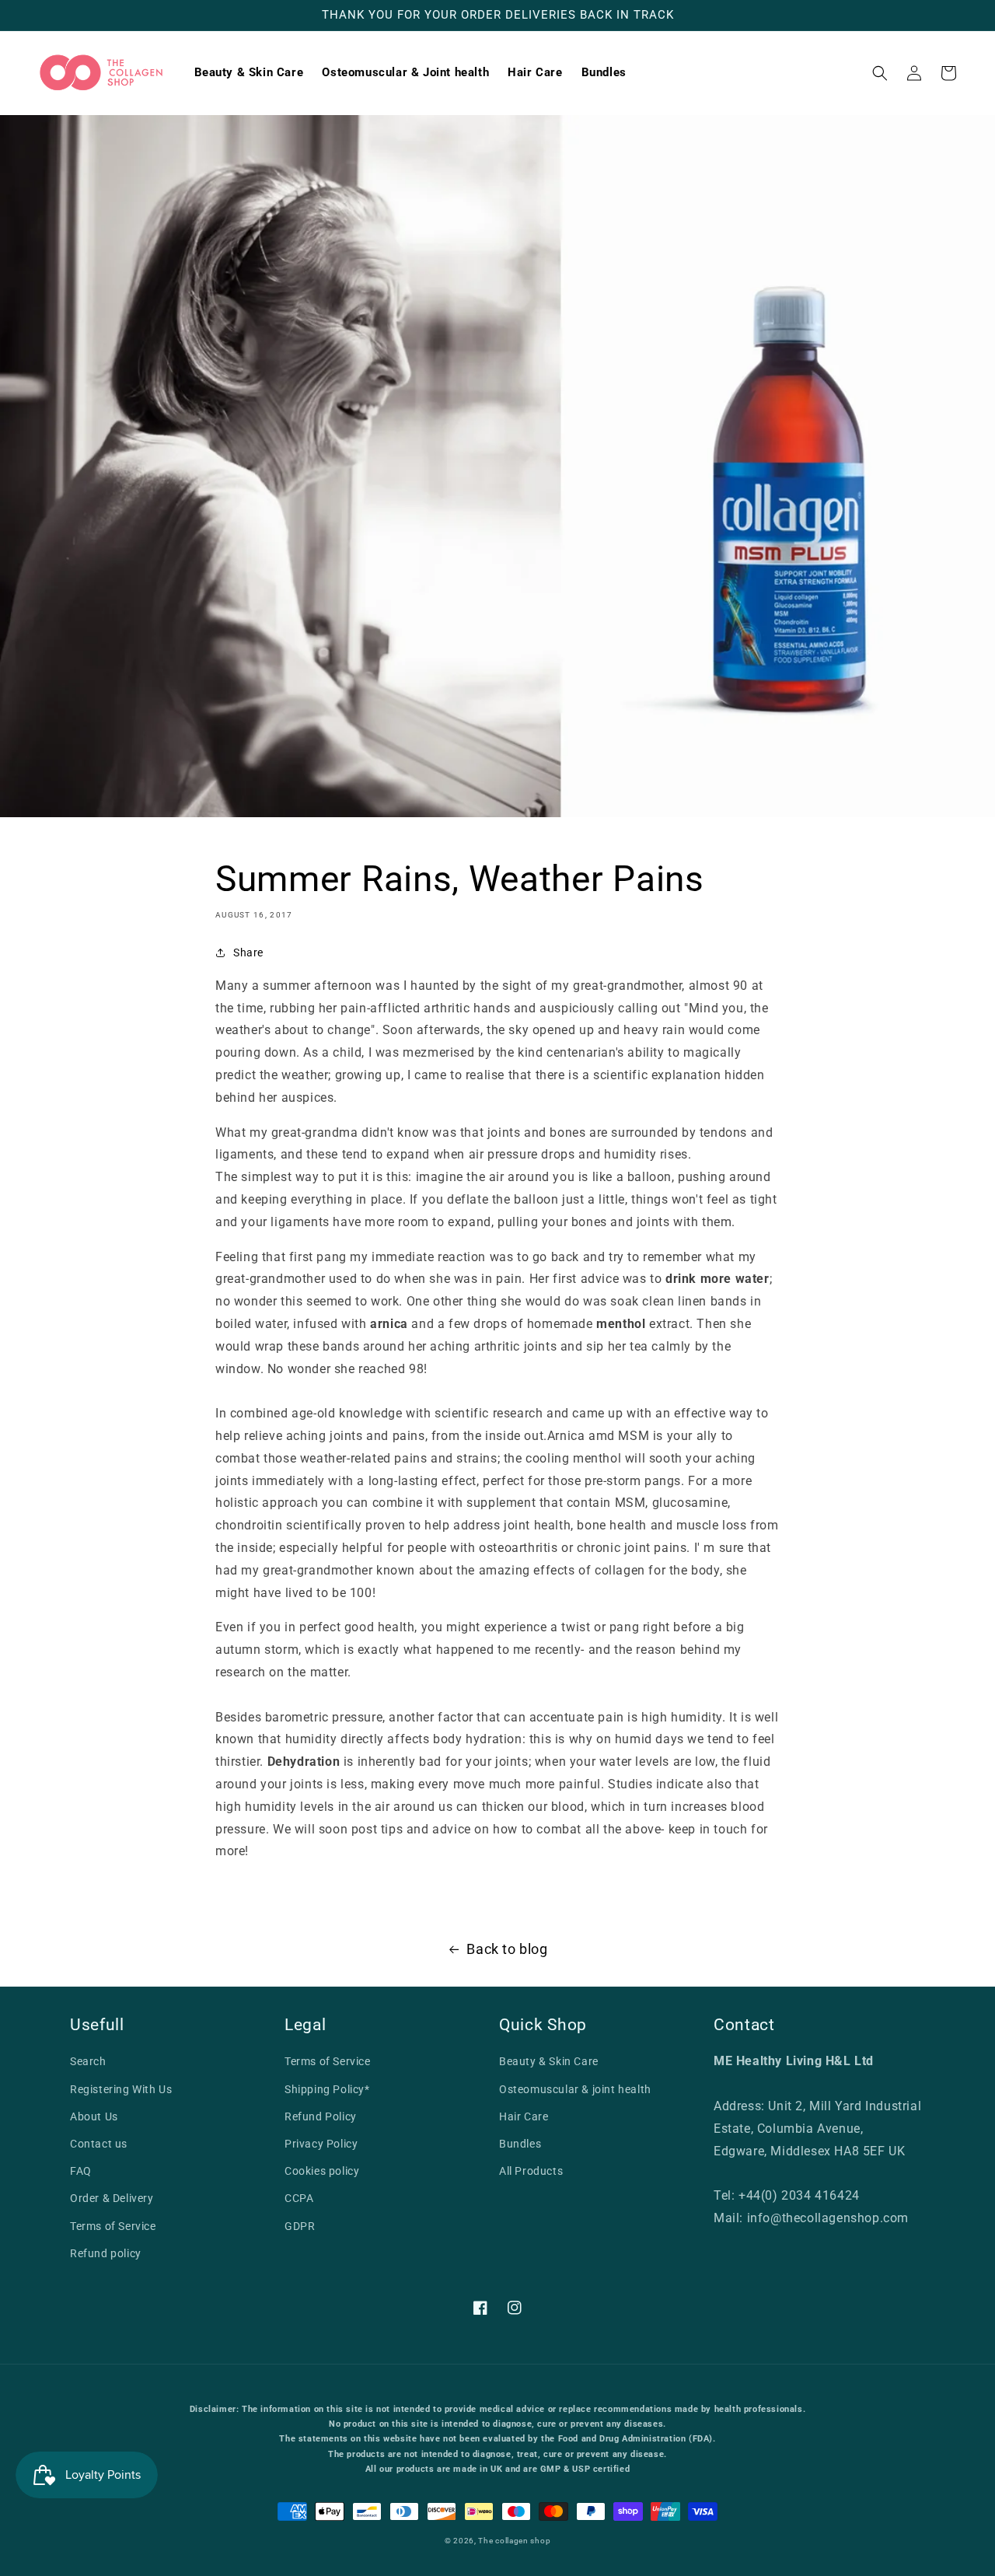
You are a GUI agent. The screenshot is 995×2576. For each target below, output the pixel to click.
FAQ (81, 2171)
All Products (531, 2171)
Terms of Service (113, 2226)
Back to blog (507, 1949)
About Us (94, 2116)
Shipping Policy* (327, 2089)
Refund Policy (321, 2116)
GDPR (300, 2226)
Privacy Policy (321, 2144)
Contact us (99, 2144)
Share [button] (248, 952)
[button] (880, 73)
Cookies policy (322, 2171)
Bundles (520, 2144)
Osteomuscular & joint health (575, 2089)
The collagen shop (514, 2541)
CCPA (299, 2198)
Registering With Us (121, 2089)
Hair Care (524, 2116)
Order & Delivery (112, 2198)
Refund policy (106, 2253)
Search (88, 2061)
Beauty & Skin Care (549, 2061)
